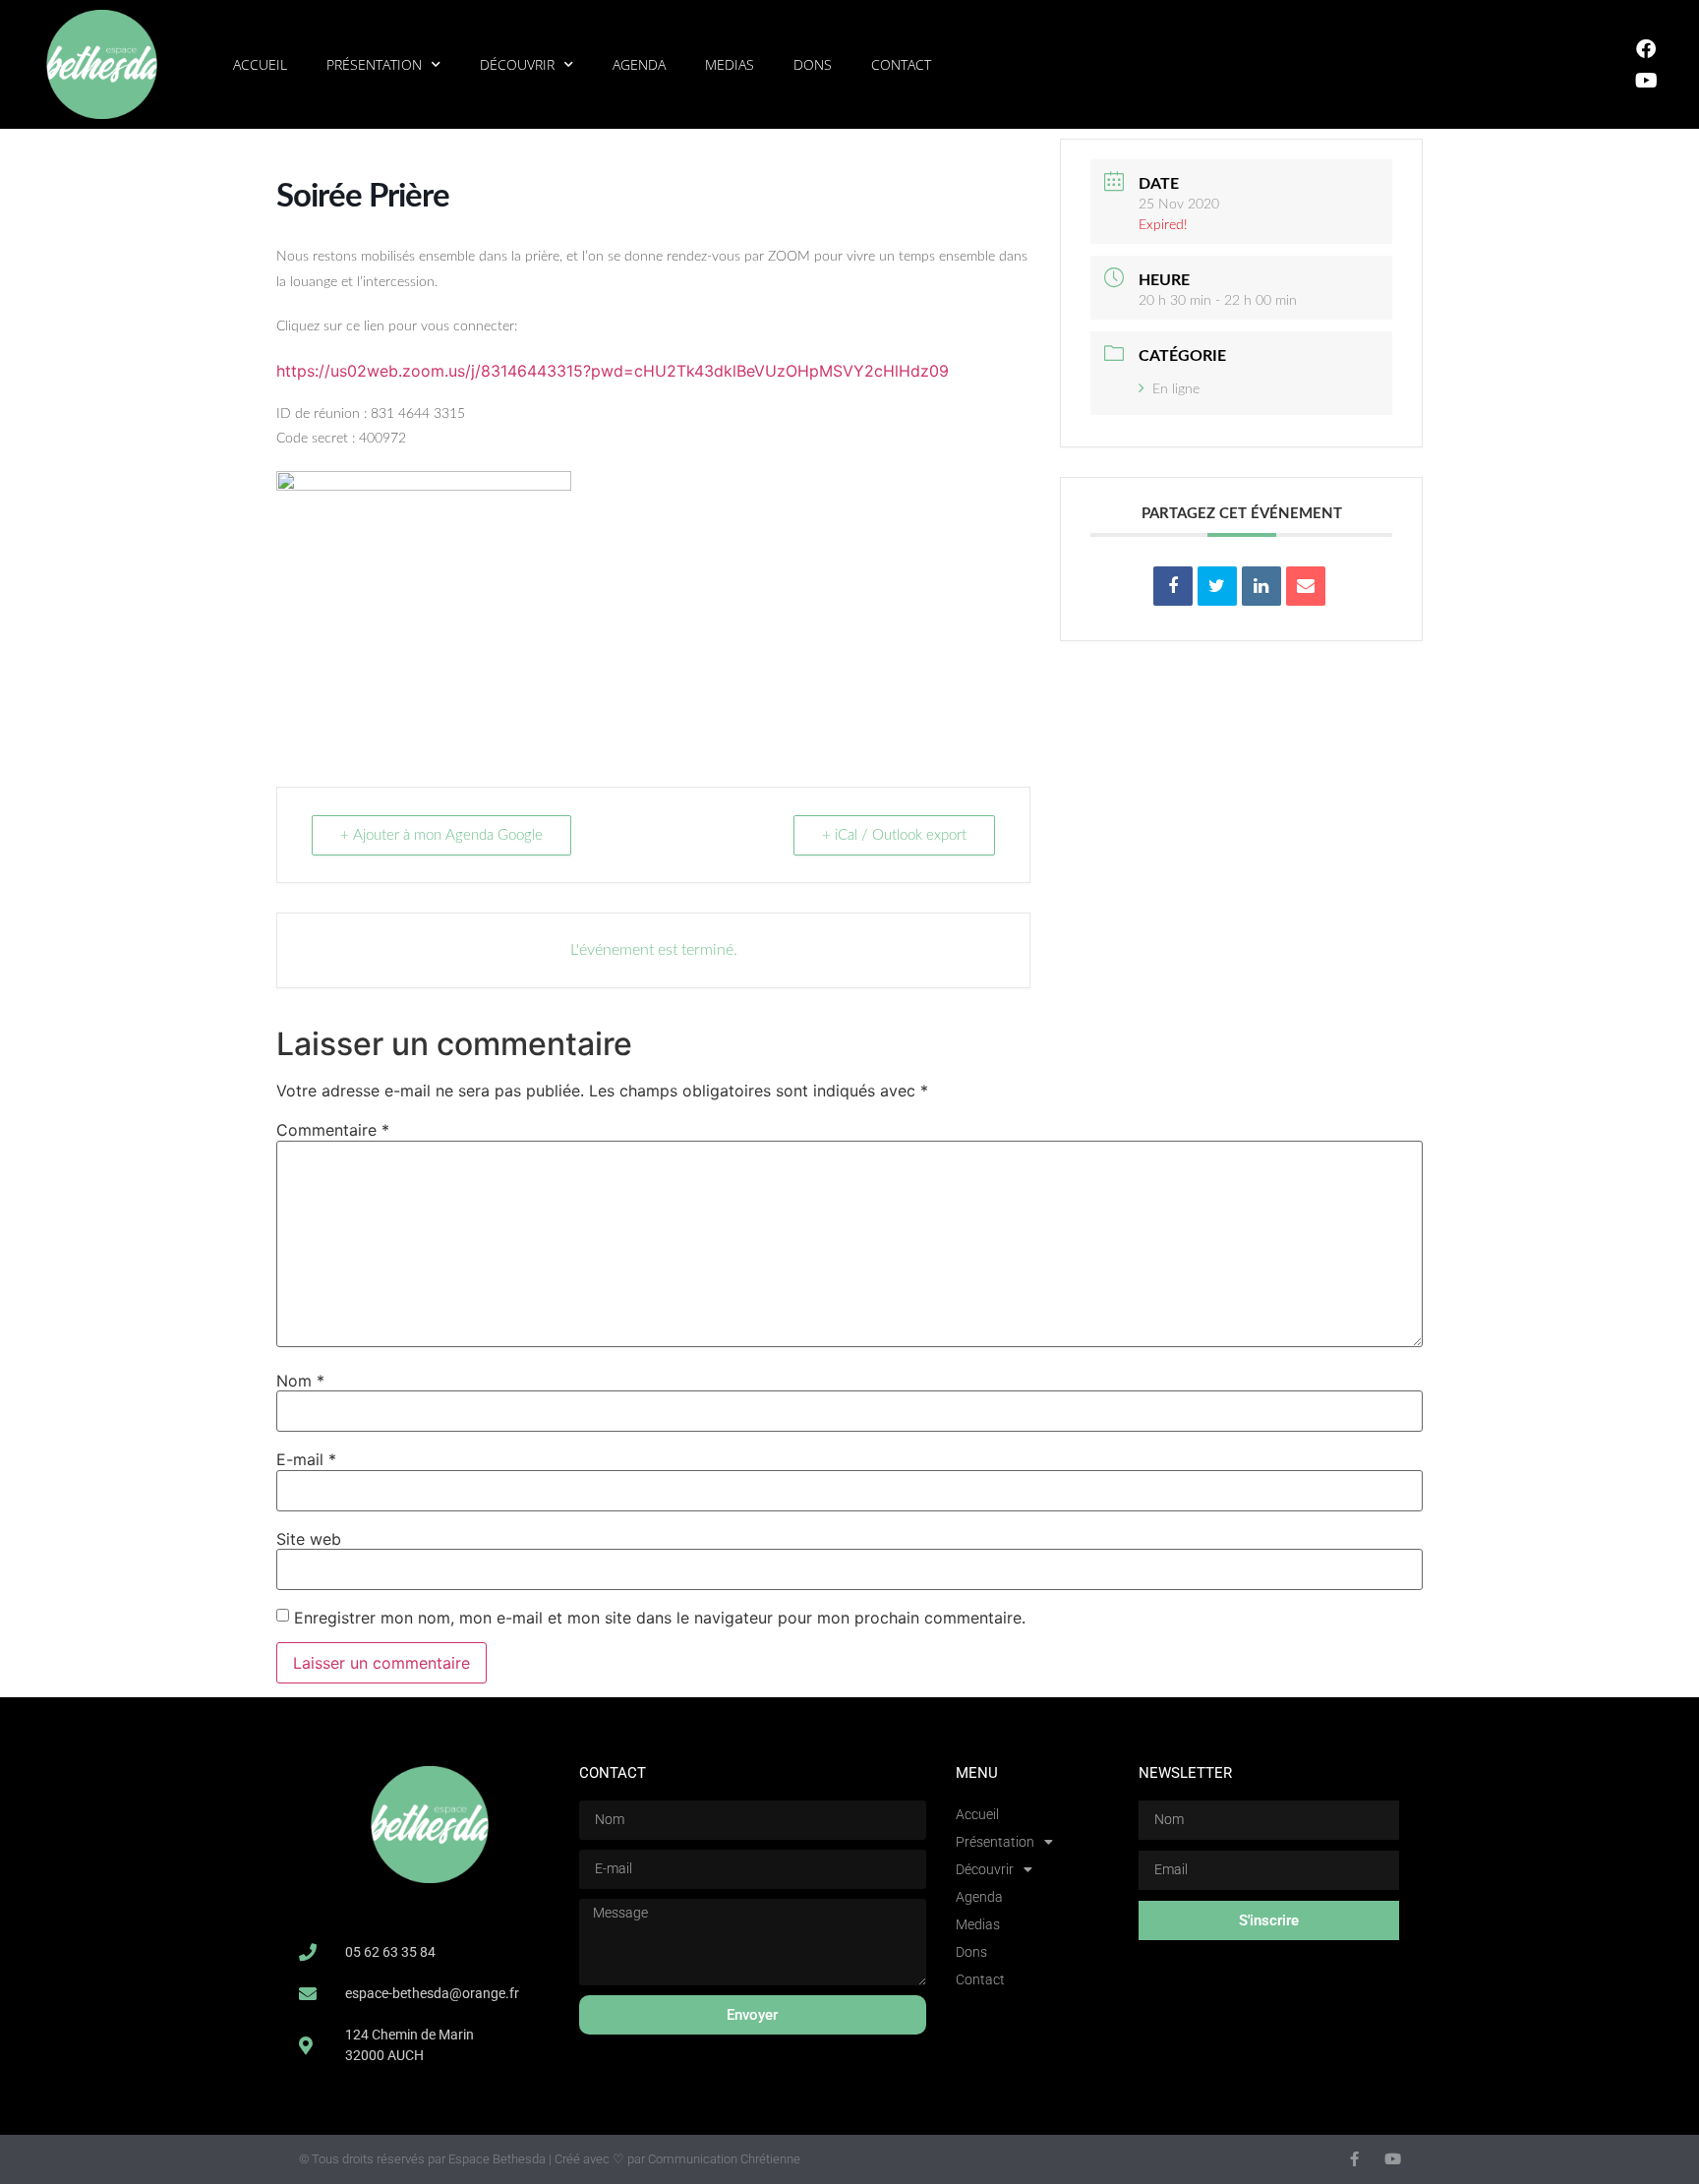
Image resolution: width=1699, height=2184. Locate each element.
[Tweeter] (1217, 586)
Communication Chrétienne (724, 2159)
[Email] (1306, 586)
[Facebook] (1646, 49)
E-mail (306, 1459)
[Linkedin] (1261, 586)
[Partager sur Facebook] (1173, 586)
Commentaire (333, 1130)
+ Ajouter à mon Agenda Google (441, 835)
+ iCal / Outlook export (894, 835)
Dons (813, 64)
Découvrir (517, 64)
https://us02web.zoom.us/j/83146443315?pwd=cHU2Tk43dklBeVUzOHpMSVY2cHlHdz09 (613, 371)
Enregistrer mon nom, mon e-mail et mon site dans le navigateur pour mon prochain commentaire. (660, 1618)
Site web (309, 1539)
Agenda (639, 64)
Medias (730, 64)
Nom (300, 1381)
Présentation (374, 64)
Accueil (260, 64)
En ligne (1176, 389)
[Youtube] (1646, 81)
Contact (901, 64)
